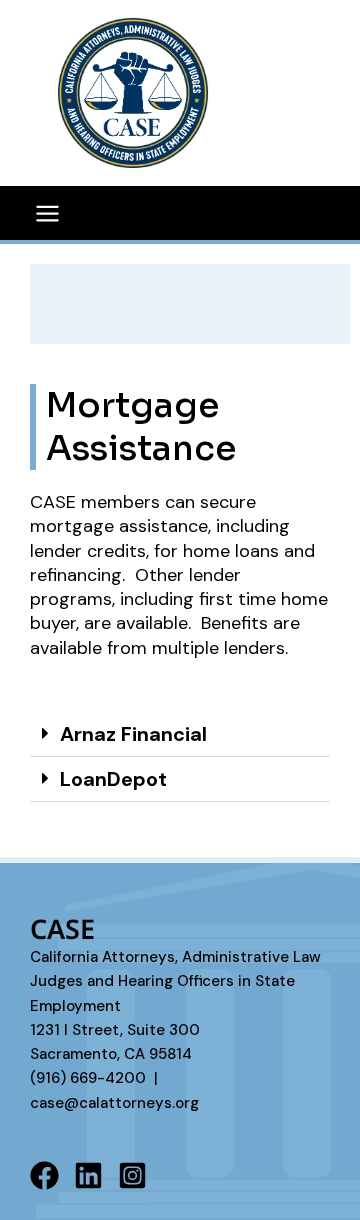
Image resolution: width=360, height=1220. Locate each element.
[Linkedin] (88, 1175)
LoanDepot (113, 779)
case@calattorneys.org (114, 1103)
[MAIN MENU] (47, 213)
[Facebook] (44, 1175)
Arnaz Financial (133, 734)
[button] (180, 734)
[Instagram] (132, 1175)
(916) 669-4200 (88, 1078)
